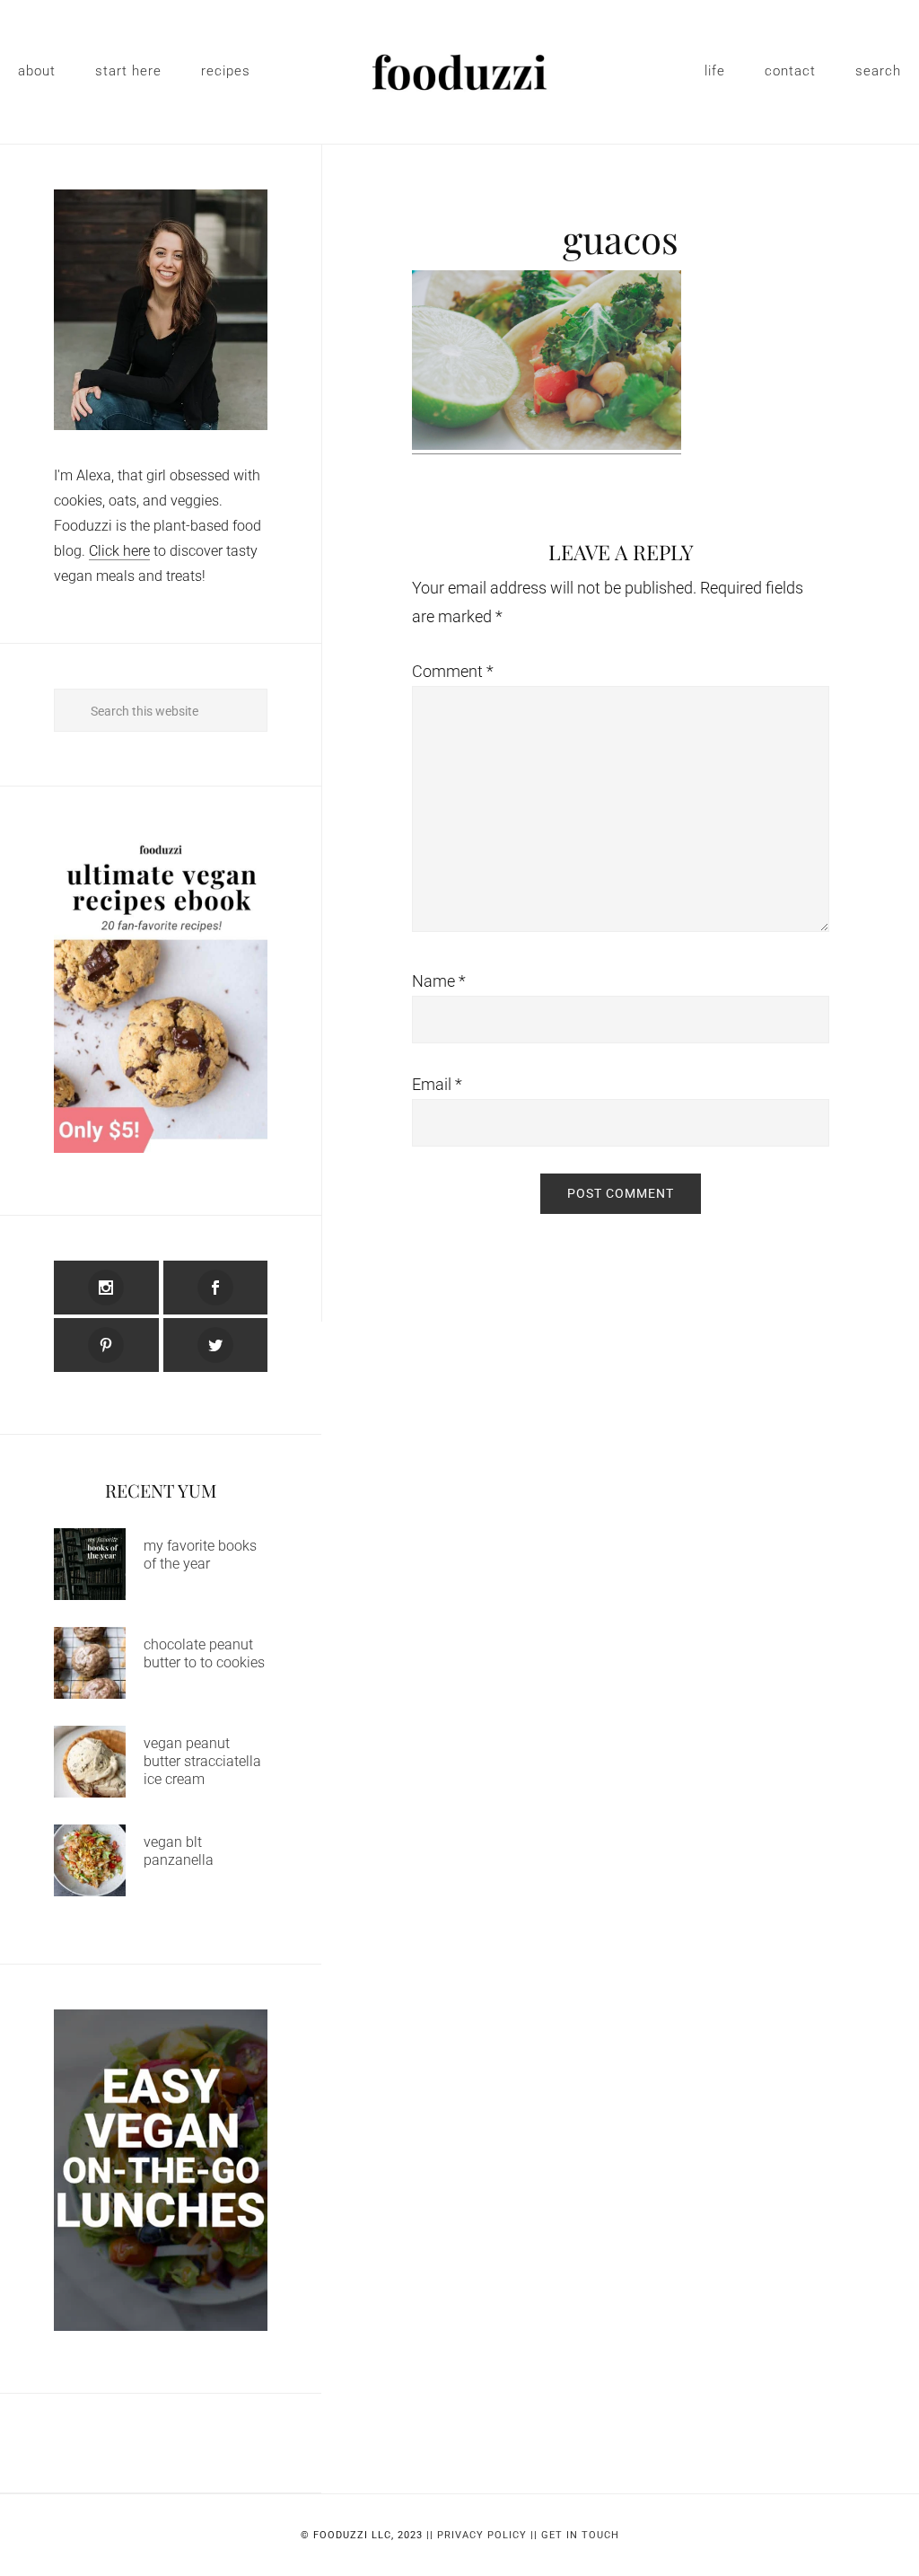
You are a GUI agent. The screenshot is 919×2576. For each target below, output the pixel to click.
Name (439, 981)
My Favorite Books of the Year (200, 1555)
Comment (453, 671)
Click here (119, 551)
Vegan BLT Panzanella (179, 1851)
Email (437, 1084)
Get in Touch (580, 2535)
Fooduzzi (460, 72)
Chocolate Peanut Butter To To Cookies (204, 1653)
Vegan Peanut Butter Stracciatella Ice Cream (202, 1761)
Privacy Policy (482, 2535)
